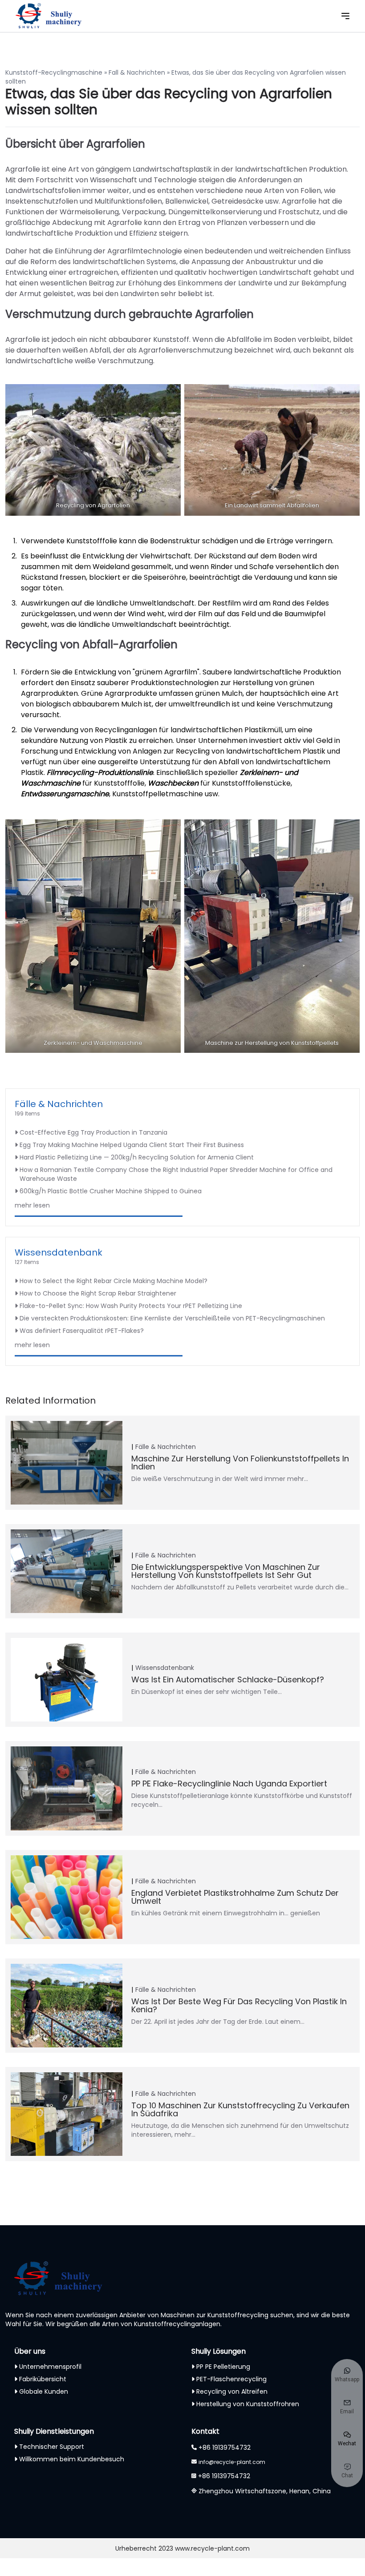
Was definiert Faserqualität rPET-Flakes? (82, 1331)
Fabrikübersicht (43, 2379)
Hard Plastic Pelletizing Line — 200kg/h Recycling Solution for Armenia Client (137, 1157)
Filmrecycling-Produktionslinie (100, 772)
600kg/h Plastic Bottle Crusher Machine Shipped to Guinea (111, 1191)
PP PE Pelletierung (223, 2367)
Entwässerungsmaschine (65, 794)
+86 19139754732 (225, 2448)
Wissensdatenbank (59, 1252)
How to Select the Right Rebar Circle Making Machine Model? (114, 1281)
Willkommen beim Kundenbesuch (72, 2459)
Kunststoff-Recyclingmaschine (54, 72)
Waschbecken (173, 783)
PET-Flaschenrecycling (231, 2379)
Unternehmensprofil (50, 2367)
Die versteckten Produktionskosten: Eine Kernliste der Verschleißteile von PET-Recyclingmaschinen (172, 1318)
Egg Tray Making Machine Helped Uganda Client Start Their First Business (132, 1145)
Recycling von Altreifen (232, 2391)
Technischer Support (52, 2447)
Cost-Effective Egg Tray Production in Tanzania (93, 1132)
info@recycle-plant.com (232, 2462)
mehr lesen (32, 1205)
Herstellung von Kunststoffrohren (248, 2404)
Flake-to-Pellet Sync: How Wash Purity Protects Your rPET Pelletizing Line (131, 1306)
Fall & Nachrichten (137, 72)
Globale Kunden (44, 2391)
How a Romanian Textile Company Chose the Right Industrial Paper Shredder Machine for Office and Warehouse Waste (176, 1174)
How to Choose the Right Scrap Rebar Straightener (98, 1293)
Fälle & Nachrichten (59, 1104)
